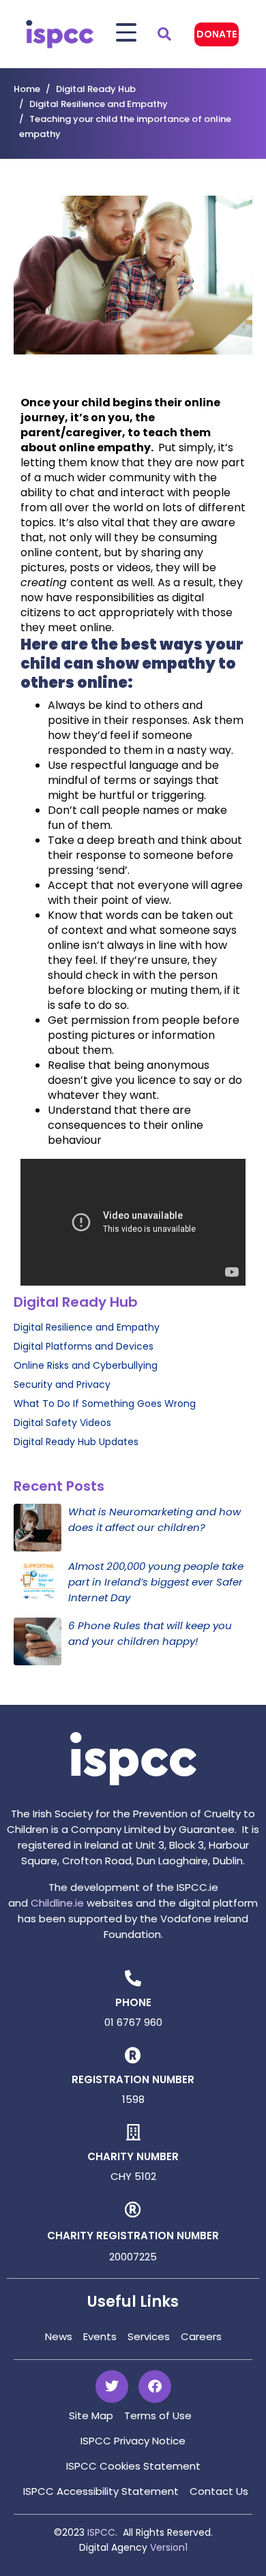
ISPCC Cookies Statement (133, 2466)
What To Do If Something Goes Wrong (105, 1404)
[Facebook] (155, 2386)
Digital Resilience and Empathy (87, 1327)
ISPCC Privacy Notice (133, 2441)
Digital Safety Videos (62, 1423)
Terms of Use (158, 2415)
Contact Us (219, 2491)
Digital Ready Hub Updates (76, 1442)
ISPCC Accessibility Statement (101, 2491)
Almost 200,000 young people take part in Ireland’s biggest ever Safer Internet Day (156, 1582)
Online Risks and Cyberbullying (86, 1365)
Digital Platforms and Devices (84, 1346)
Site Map (91, 2415)
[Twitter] (112, 2386)
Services (149, 2336)
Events (100, 2336)
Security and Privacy (62, 1384)
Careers (201, 2336)
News (59, 2336)
